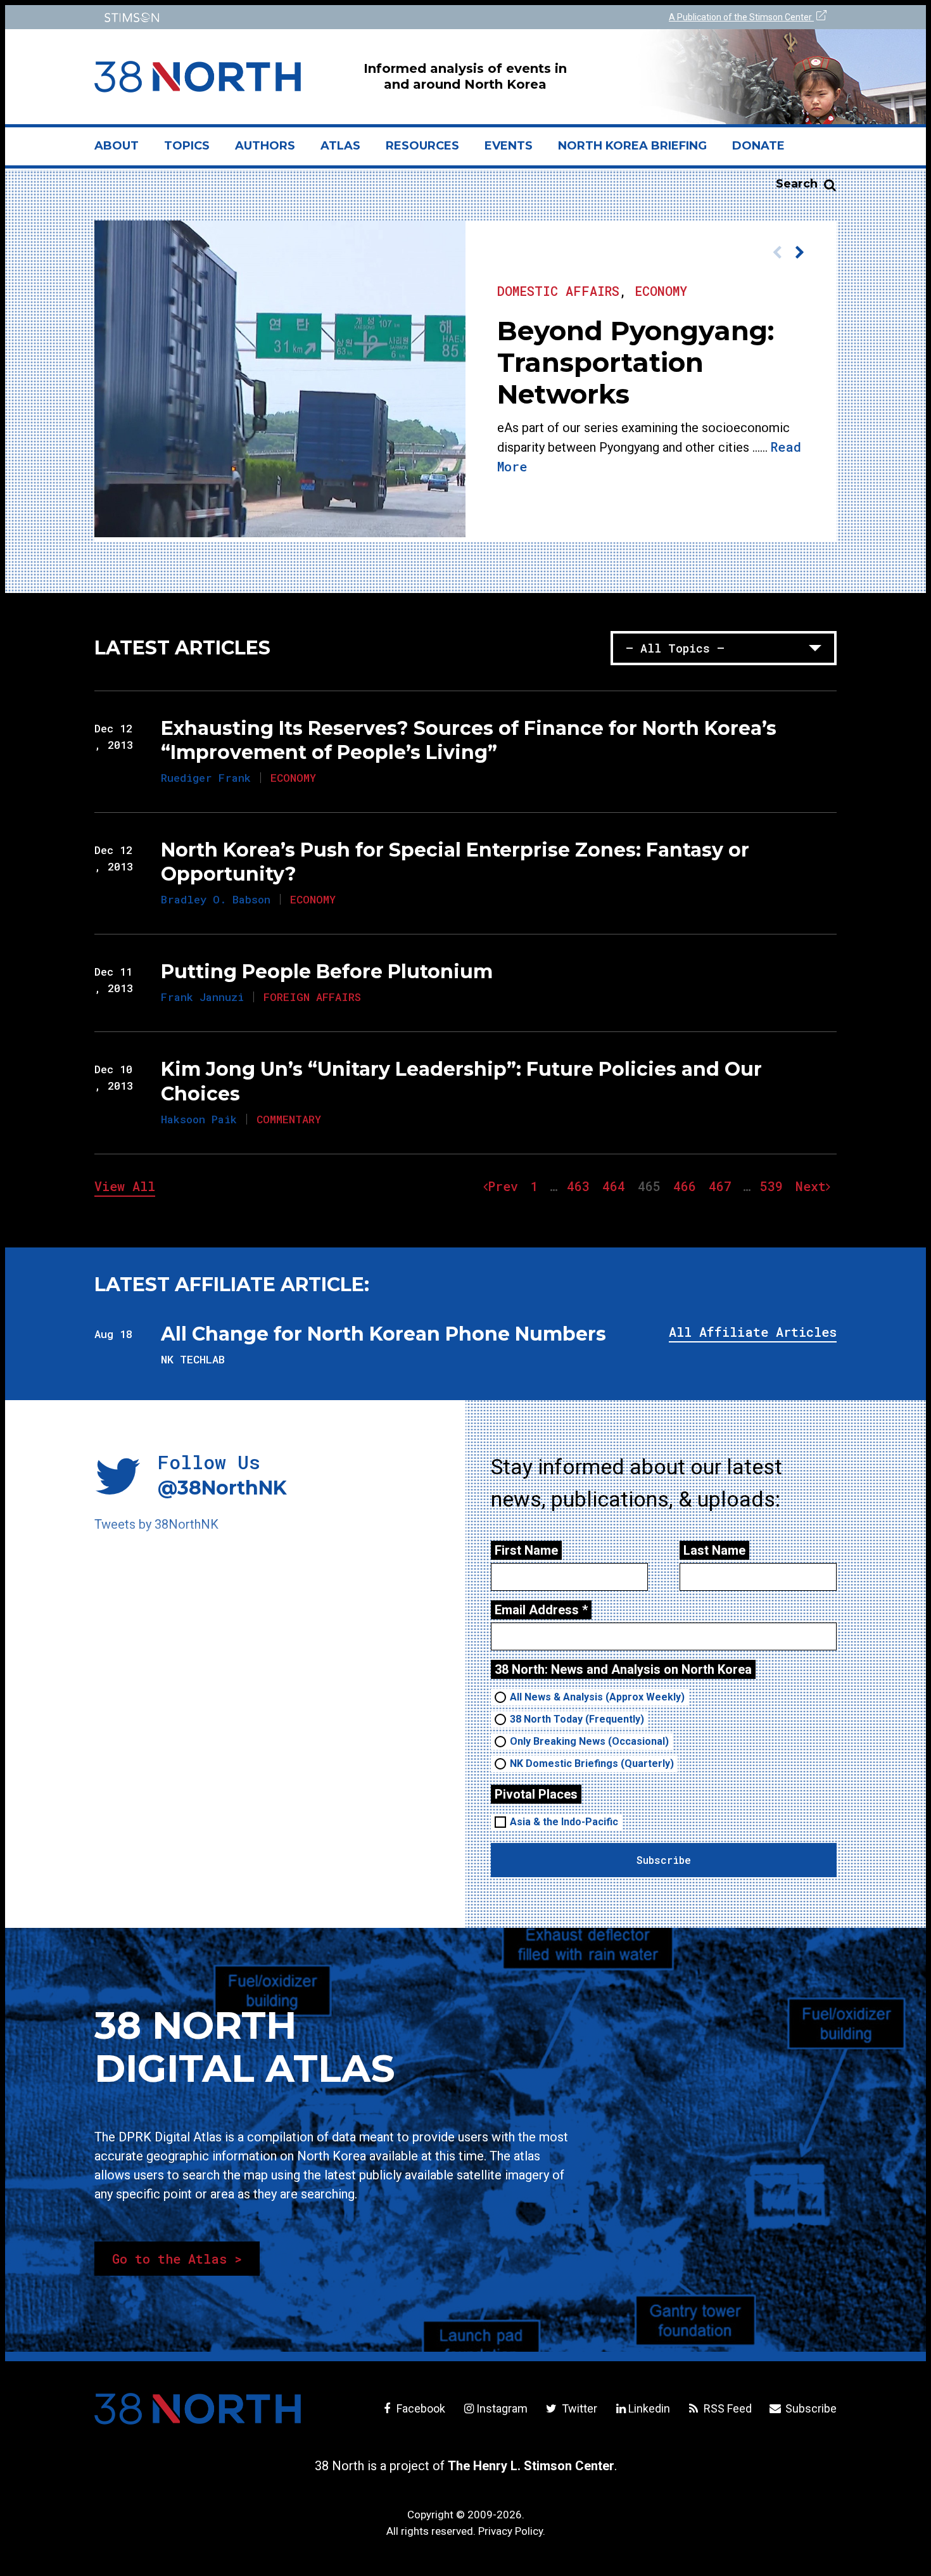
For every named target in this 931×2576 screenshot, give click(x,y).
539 (774, 1186)
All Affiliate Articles (753, 1332)
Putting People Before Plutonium (327, 972)
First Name (526, 1550)
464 (617, 1186)
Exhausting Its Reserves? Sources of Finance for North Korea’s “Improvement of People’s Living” (469, 740)
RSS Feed (726, 2408)
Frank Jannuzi (202, 997)
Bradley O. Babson (216, 899)
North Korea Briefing (632, 146)
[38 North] (198, 2409)
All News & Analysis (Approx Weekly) (597, 1697)
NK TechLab (193, 1359)
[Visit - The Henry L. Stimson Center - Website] (277, 17)
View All (125, 1186)
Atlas (340, 146)
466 (687, 1186)
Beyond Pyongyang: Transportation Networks (636, 362)
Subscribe (810, 2408)
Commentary (289, 1119)
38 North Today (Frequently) (577, 1719)
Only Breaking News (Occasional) (589, 1741)
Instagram (502, 2408)
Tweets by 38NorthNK (156, 1524)
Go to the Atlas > (177, 2259)
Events (509, 146)
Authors (265, 146)
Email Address (541, 1610)
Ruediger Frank (206, 778)
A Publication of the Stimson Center (741, 17)
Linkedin (649, 2408)
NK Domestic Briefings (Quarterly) (592, 1763)
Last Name (714, 1550)
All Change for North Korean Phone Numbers (383, 1334)
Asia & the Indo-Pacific (564, 1822)
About (123, 151)
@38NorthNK (222, 1488)
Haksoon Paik (199, 1119)
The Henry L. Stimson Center (531, 2466)
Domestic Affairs (558, 291)
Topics (187, 146)
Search (797, 184)
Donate (758, 146)
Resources (422, 146)
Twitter (578, 2408)
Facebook (420, 2408)
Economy (661, 291)
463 (581, 1186)
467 (723, 1186)
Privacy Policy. (512, 2531)
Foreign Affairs (312, 997)
